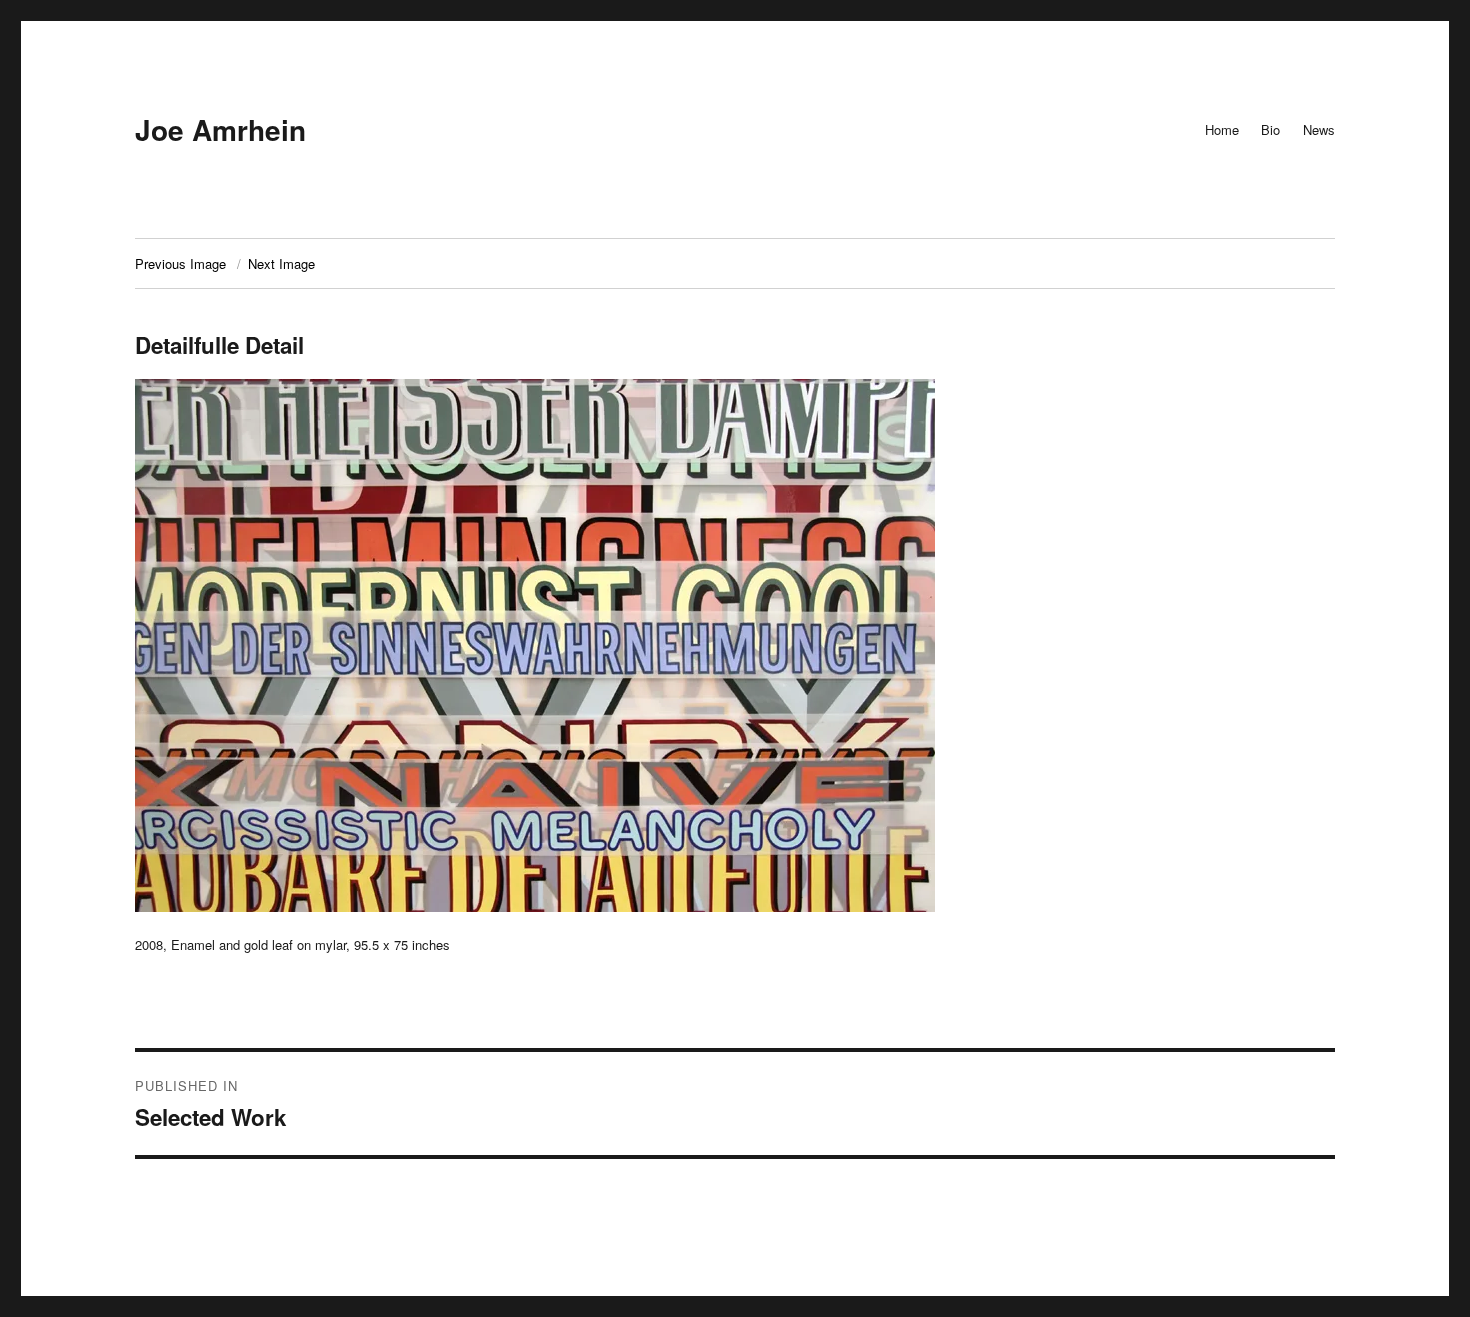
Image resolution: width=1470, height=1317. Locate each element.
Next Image (281, 263)
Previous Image (180, 263)
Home (1222, 129)
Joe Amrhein (220, 129)
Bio (1270, 129)
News (1319, 129)
